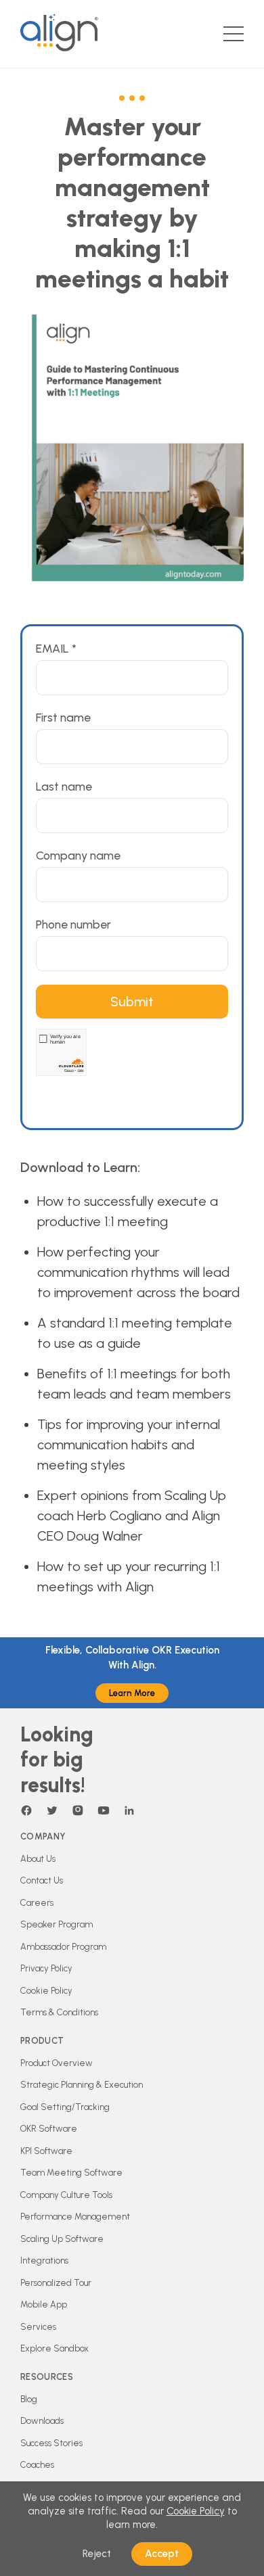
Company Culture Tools (66, 2195)
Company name (78, 855)
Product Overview (57, 2063)
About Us (38, 1859)
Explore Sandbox (54, 2348)
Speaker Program (57, 1924)
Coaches (37, 2465)
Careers (37, 1903)
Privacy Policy (46, 1968)
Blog (29, 2399)
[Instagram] (78, 1810)
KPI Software (46, 2151)
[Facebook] (26, 1810)
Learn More (132, 1693)
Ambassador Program (63, 1947)
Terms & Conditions (59, 2012)
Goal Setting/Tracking (65, 2107)
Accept (162, 2554)
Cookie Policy (46, 1991)
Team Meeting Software (71, 2173)
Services (38, 2327)
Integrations (44, 2261)
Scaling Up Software (62, 2239)
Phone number (73, 924)
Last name (64, 786)
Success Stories (51, 2443)
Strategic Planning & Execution (82, 2085)
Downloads (42, 2421)
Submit (132, 1002)
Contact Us (42, 1880)
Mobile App (44, 2304)
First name (63, 717)
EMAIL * (56, 648)
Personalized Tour (56, 2283)
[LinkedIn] (129, 1810)
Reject (97, 2554)
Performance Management (75, 2217)
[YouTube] (104, 1810)
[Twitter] (52, 1810)
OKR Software (49, 2129)
